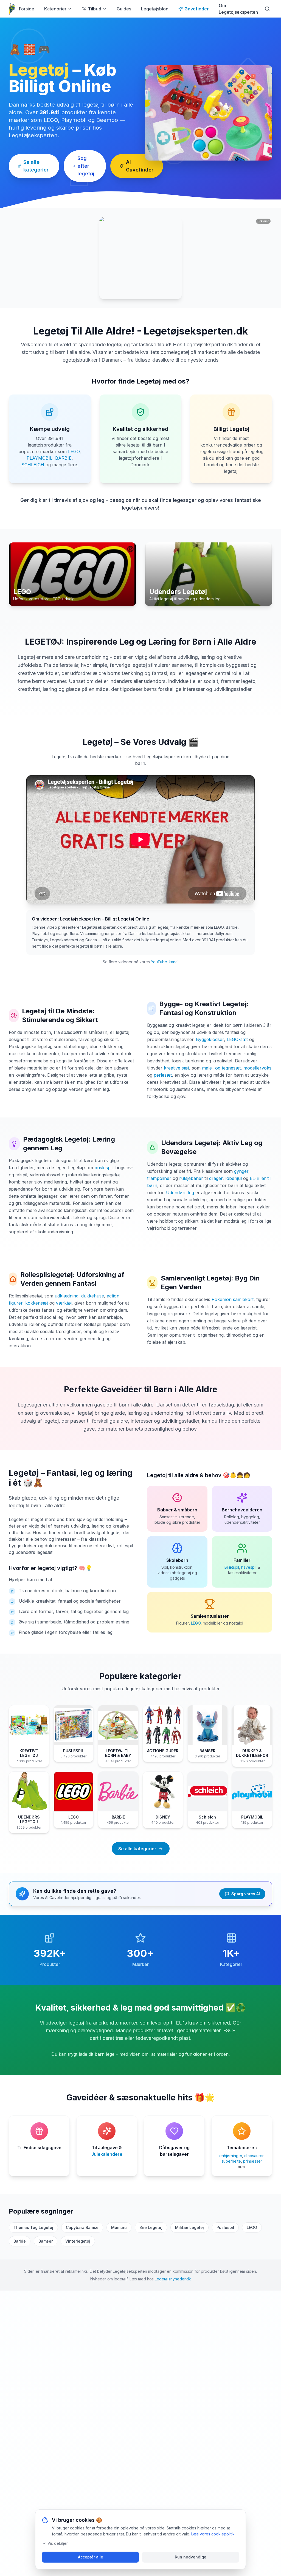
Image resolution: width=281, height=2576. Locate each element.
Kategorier (55, 9)
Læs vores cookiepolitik (213, 2534)
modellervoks (257, 1068)
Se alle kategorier (36, 166)
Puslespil (225, 2227)
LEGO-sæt (237, 1039)
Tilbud (95, 9)
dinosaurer (254, 2156)
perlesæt (163, 1075)
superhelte (231, 2161)
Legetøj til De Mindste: (58, 1011)
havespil (249, 1567)
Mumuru (119, 2227)
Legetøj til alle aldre (173, 1475)
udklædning (67, 1296)
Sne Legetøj (151, 2227)
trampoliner (159, 1178)
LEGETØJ (43, 642)
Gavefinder (197, 9)
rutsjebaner (191, 1178)
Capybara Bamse (82, 2227)
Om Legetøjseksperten (238, 9)
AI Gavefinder (140, 166)
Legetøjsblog (155, 9)
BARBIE (63, 458)
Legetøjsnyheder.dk (173, 2279)
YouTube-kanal (165, 962)
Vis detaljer (58, 2543)
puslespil (103, 1168)
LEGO (74, 451)
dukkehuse (93, 1296)
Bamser (46, 2241)
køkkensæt (37, 1303)
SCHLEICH (33, 465)
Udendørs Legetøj (190, 1143)
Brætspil (232, 1567)
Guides (124, 9)
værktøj (64, 1303)
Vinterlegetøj (78, 2241)
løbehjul (234, 1178)
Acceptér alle (91, 2557)
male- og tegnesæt (221, 1068)
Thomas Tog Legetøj (33, 2227)
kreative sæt (176, 1068)
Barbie (20, 2241)
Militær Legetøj (189, 2227)
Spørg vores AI (246, 1894)
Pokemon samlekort (233, 1299)
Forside (27, 9)
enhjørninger (231, 2156)
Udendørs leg (180, 1193)
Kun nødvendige (191, 2557)
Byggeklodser (210, 1039)
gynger (241, 1171)
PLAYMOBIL (40, 458)
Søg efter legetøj (86, 166)
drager (216, 1178)
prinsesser (253, 2161)
